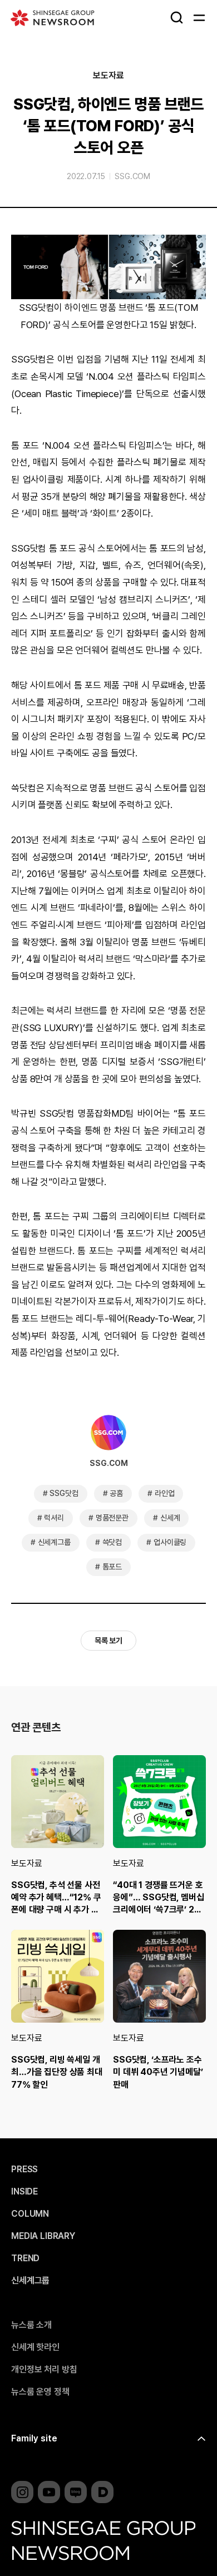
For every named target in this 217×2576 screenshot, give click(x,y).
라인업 (165, 1493)
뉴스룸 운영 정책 (40, 2392)
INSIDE (24, 2192)
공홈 (116, 1493)
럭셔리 (54, 1518)
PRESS (24, 2169)
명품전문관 (112, 1518)
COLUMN (30, 2214)
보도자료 (108, 76)
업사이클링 (170, 1542)
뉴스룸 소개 (31, 2325)
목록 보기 (108, 1641)
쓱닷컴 (112, 1542)
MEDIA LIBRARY (43, 2236)
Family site (34, 2438)
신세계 (170, 1518)
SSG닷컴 (64, 1493)
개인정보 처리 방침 (44, 2370)
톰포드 (112, 1567)
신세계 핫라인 (35, 2347)
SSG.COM (132, 176)
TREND (25, 2258)
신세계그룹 (54, 1542)
